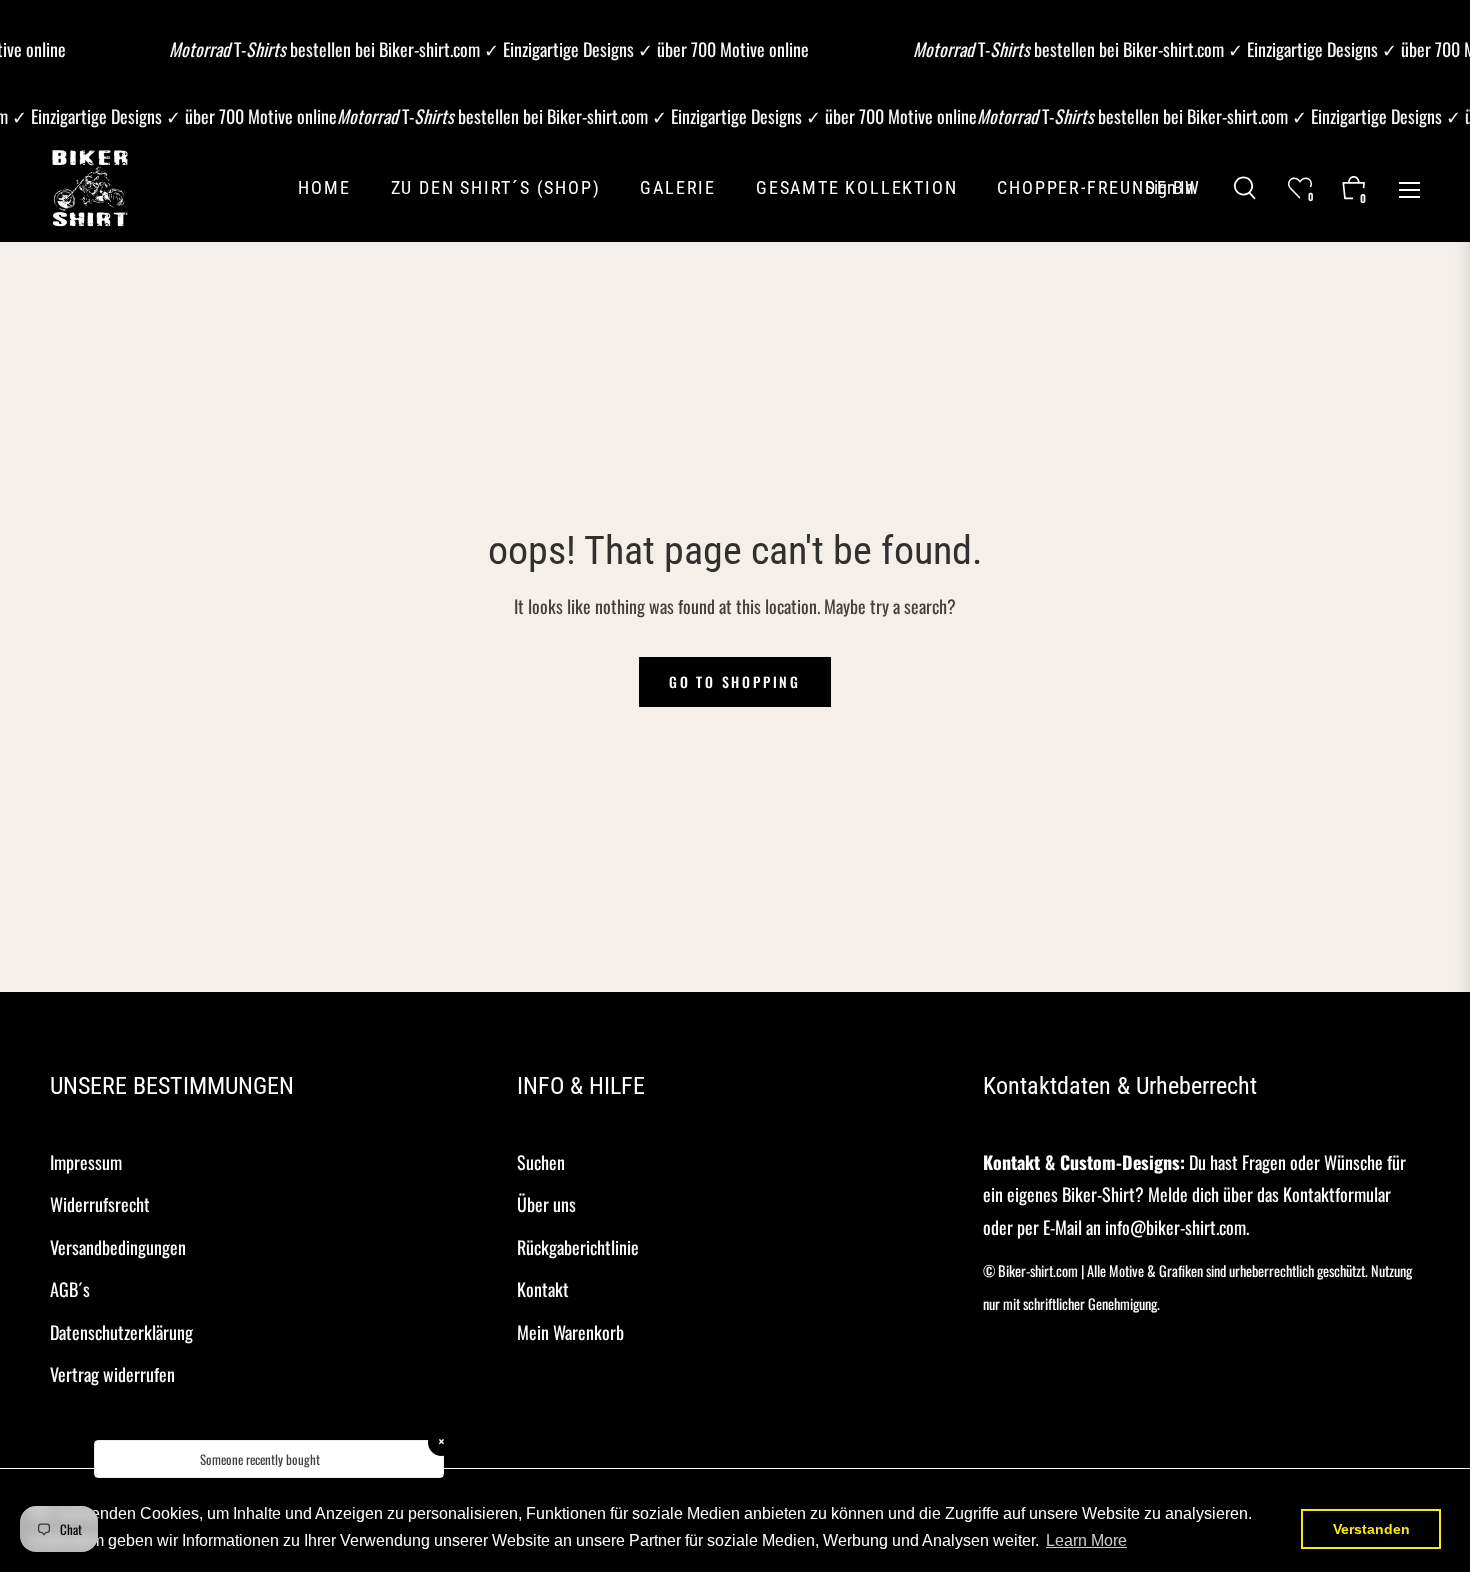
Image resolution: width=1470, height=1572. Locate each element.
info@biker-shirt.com (1175, 1227)
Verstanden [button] (1371, 1529)
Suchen (541, 1162)
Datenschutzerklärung (121, 1332)
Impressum (86, 1162)
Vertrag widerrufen (112, 1374)
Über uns (546, 1204)
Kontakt (543, 1289)
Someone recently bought (260, 1459)
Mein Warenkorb (570, 1332)
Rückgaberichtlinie (578, 1247)
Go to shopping (735, 681)
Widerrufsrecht (100, 1204)
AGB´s (70, 1289)
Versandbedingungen (118, 1247)
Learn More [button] (1086, 1540)
